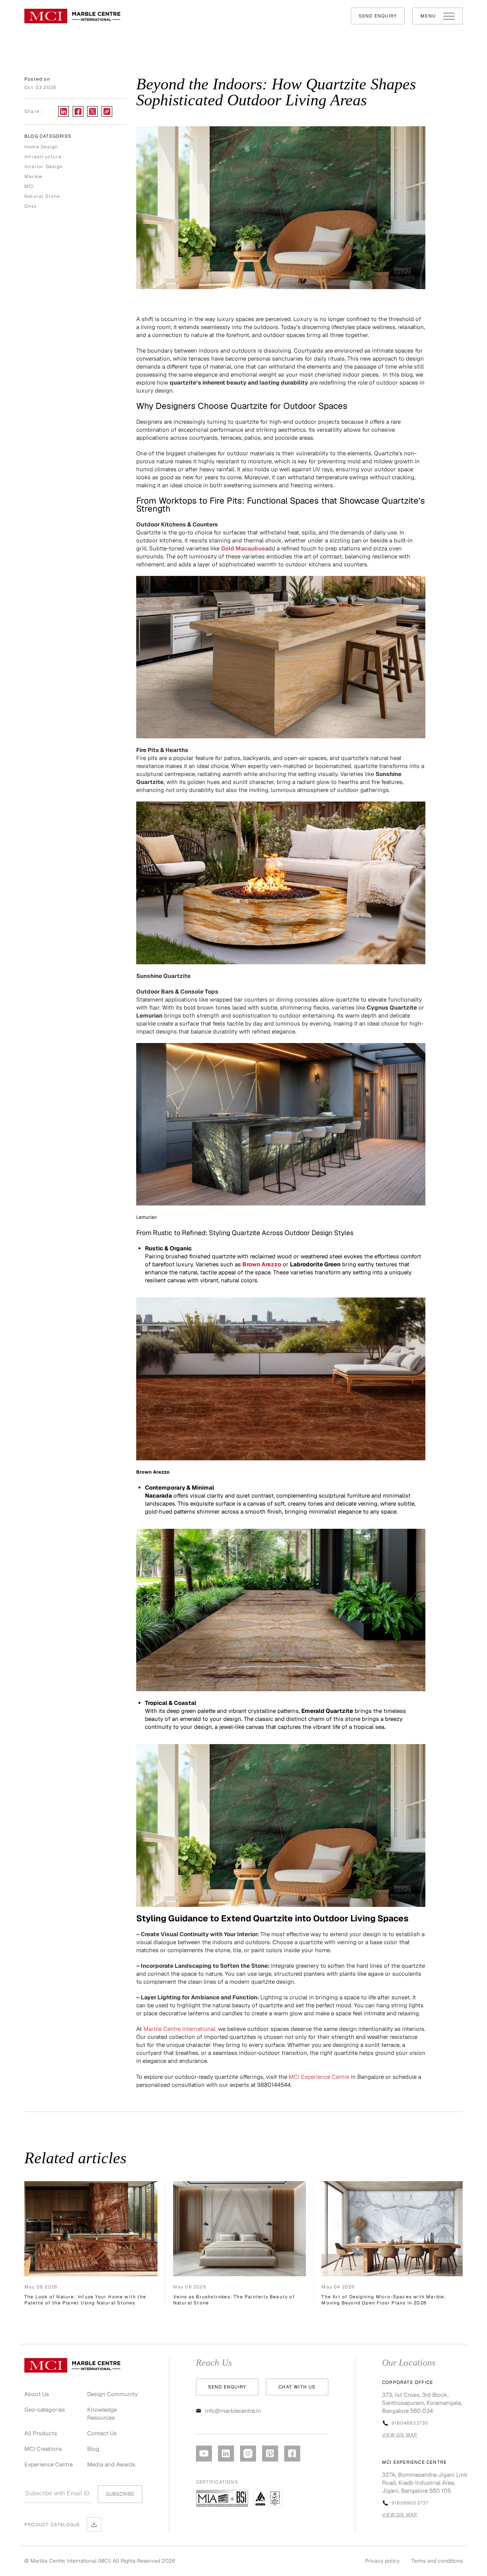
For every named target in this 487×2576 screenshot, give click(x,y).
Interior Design (44, 167)
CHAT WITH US (297, 2387)
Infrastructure (43, 157)
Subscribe (120, 2494)
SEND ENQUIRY (378, 16)
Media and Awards (111, 2464)
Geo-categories (45, 2410)
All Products (41, 2433)
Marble (33, 177)
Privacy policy (382, 2561)
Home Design (41, 147)
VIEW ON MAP (400, 2435)
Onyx (31, 206)
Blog (93, 2449)
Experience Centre (49, 2464)
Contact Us (102, 2433)
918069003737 (410, 2503)
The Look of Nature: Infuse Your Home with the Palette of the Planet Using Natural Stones (85, 2300)
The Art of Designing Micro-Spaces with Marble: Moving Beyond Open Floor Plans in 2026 (384, 2300)
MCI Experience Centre (318, 2077)
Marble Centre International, (180, 2029)
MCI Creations (43, 2449)
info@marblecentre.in (233, 2411)
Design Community (112, 2394)
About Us (37, 2394)
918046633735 (410, 2423)
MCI (29, 186)
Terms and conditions (437, 2561)
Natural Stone (42, 196)
